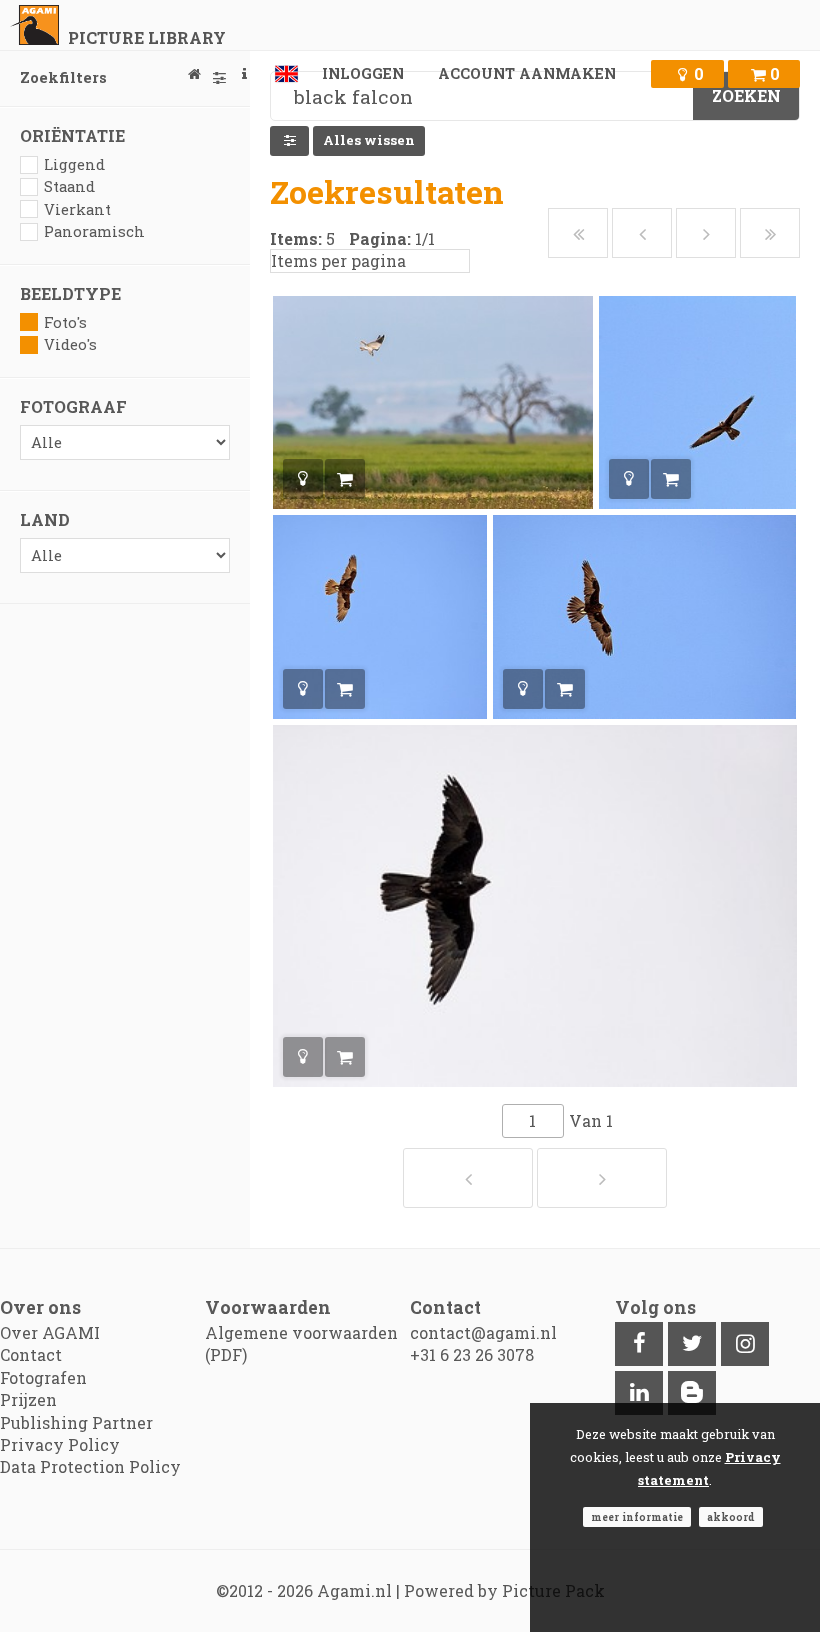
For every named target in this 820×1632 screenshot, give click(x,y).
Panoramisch (94, 231)
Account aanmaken (527, 73)
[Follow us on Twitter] (692, 1344)
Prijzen (28, 1399)
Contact (31, 1354)
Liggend (74, 164)
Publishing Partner (76, 1422)
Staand (69, 186)
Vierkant (77, 209)
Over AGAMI (50, 1332)
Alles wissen (369, 140)
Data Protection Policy (90, 1466)
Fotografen (43, 1377)
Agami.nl (354, 1590)
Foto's (65, 322)
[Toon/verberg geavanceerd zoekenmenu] (289, 141)
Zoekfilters (63, 77)
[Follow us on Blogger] (692, 1393)
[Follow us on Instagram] (745, 1344)
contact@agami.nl (483, 1332)
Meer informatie (637, 1517)
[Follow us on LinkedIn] (639, 1393)
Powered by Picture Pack (504, 1590)
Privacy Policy (60, 1444)
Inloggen (363, 73)
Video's (70, 344)
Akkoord (731, 1517)
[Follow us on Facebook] (639, 1344)
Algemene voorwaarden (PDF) (301, 1343)
